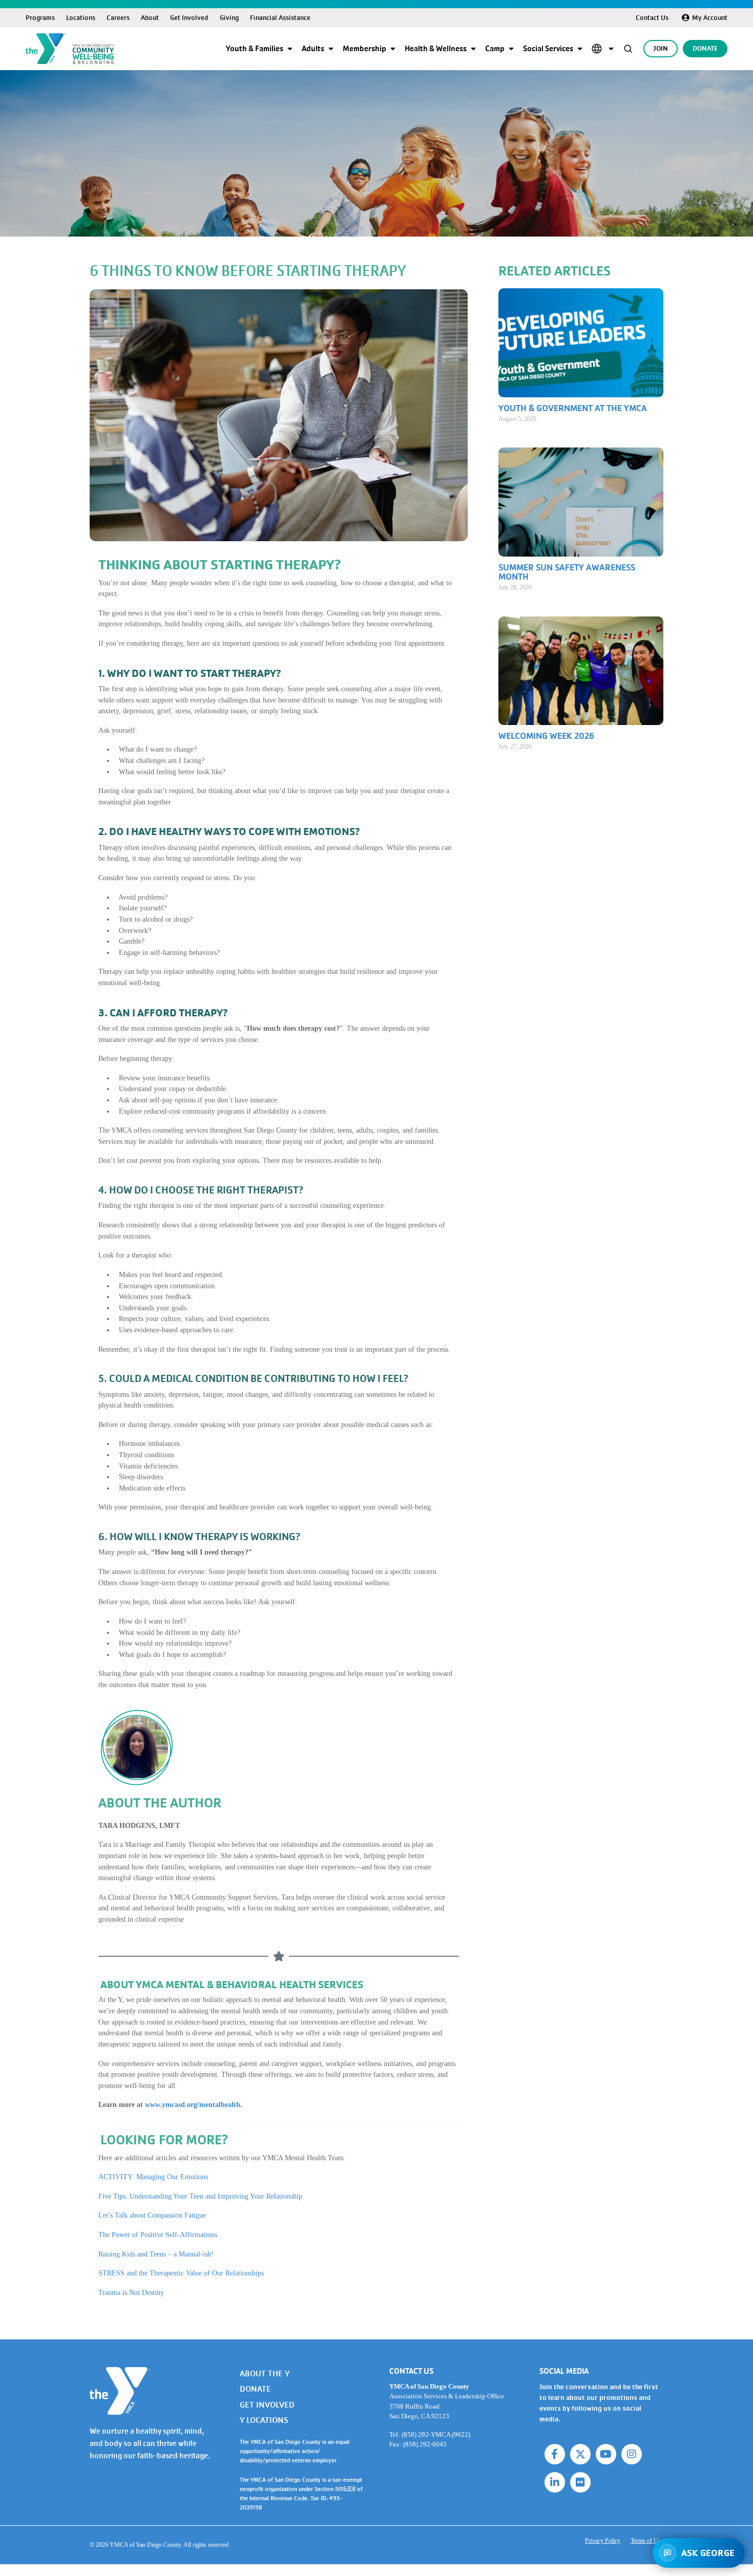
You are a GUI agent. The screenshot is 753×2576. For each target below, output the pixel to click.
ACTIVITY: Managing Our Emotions (153, 2177)
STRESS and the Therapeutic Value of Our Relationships (181, 2273)
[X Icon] (580, 2454)
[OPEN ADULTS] (331, 49)
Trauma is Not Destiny (131, 2292)
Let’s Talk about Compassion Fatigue (152, 2215)
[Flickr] (580, 2482)
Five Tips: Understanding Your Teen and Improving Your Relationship (200, 2196)
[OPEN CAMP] (511, 49)
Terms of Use (647, 2541)
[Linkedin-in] (555, 2482)
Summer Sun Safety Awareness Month (567, 572)
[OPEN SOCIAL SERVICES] (580, 49)
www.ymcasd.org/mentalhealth (193, 2104)
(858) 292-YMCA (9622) (436, 2434)
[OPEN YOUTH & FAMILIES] (290, 49)
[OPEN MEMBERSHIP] (393, 49)
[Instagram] (632, 2454)
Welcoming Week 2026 (546, 736)
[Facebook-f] (555, 2454)
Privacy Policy (603, 2541)
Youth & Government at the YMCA (573, 408)
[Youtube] (606, 2454)
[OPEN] (611, 49)
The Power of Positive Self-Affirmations (158, 2234)
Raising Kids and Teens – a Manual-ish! (156, 2254)
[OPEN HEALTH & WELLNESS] (473, 49)
